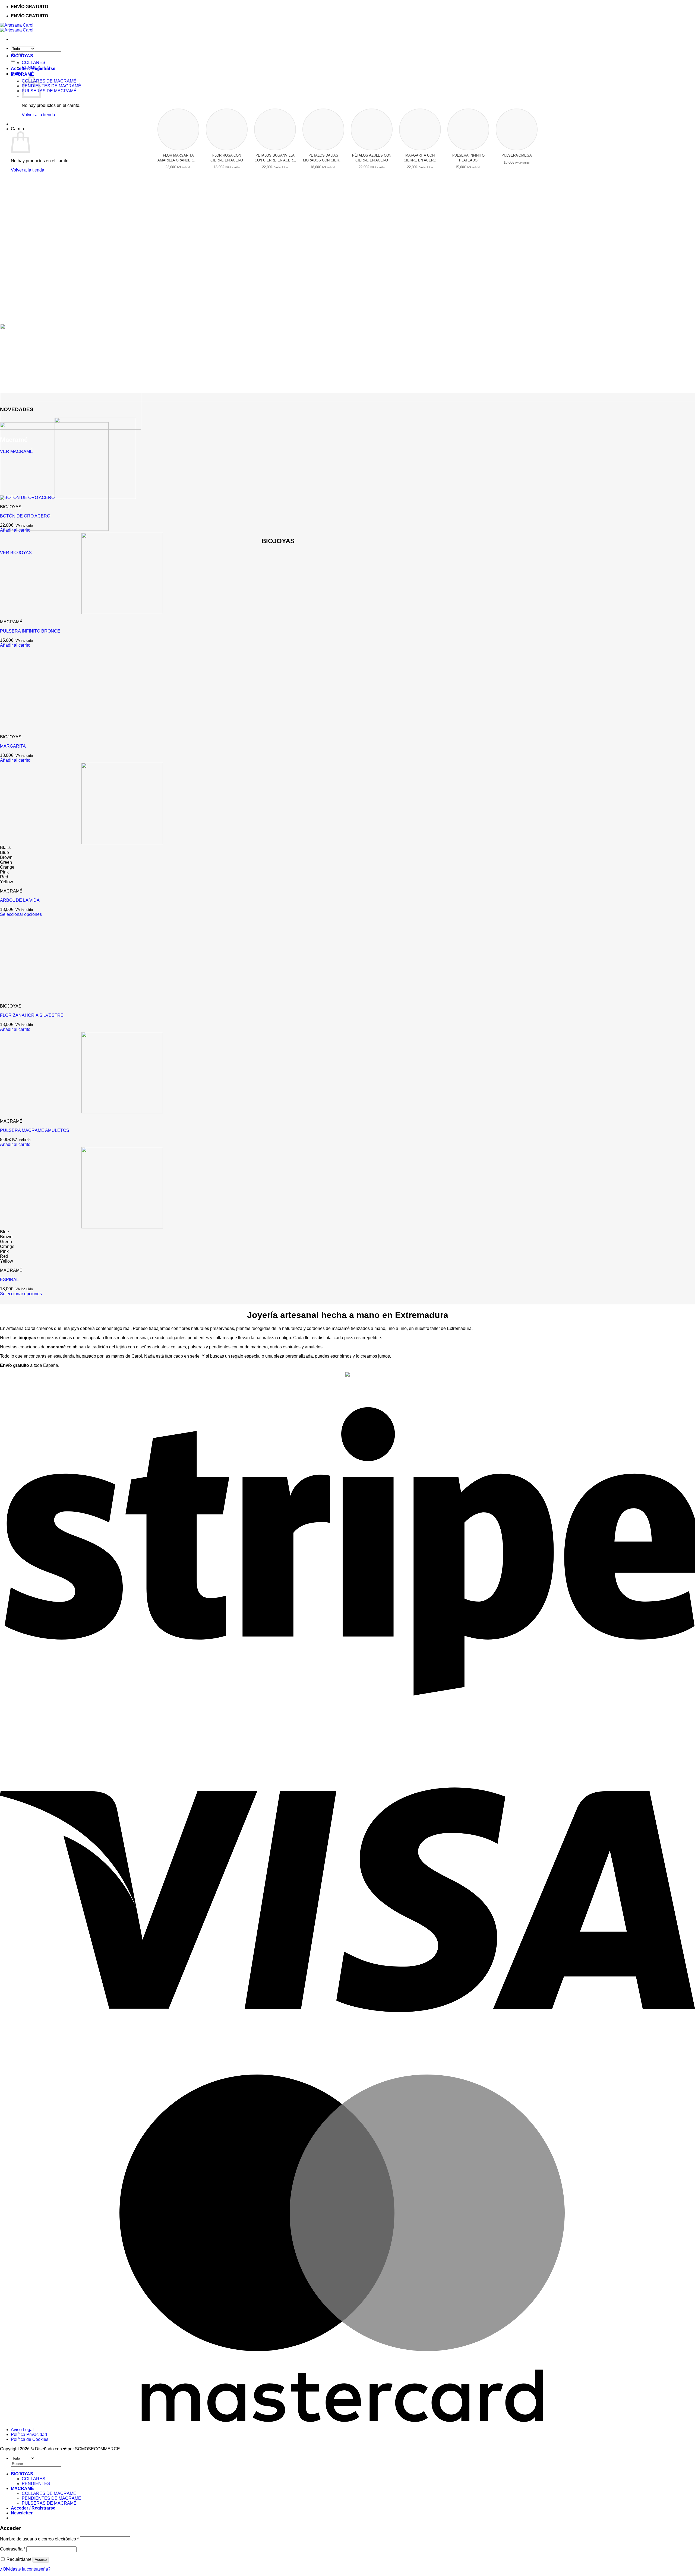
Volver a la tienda (38, 115)
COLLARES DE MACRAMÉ (49, 81)
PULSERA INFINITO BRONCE (30, 631)
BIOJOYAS (22, 56)
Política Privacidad (29, 2434)
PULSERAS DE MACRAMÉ (49, 91)
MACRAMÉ (22, 74)
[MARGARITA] (41, 728)
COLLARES (34, 63)
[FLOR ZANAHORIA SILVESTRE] (41, 997)
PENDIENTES (36, 67)
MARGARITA (13, 746)
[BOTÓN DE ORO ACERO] (68, 498)
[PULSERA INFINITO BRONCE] (81, 613)
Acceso (41, 2560)
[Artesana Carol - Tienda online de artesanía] (17, 28)
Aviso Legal (22, 2430)
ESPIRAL (9, 1280)
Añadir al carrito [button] (15, 530)
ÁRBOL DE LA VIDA (20, 900)
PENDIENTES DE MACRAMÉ (51, 86)
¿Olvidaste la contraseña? (25, 2569)
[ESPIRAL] (81, 1227)
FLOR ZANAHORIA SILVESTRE (32, 1015)
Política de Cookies (30, 2439)
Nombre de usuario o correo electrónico (39, 2539)
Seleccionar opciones (21, 914)
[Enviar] (13, 61)
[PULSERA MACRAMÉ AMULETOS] (81, 1112)
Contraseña (13, 2549)
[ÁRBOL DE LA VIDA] (81, 843)
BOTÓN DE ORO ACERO (25, 516)
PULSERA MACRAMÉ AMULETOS (35, 1130)
